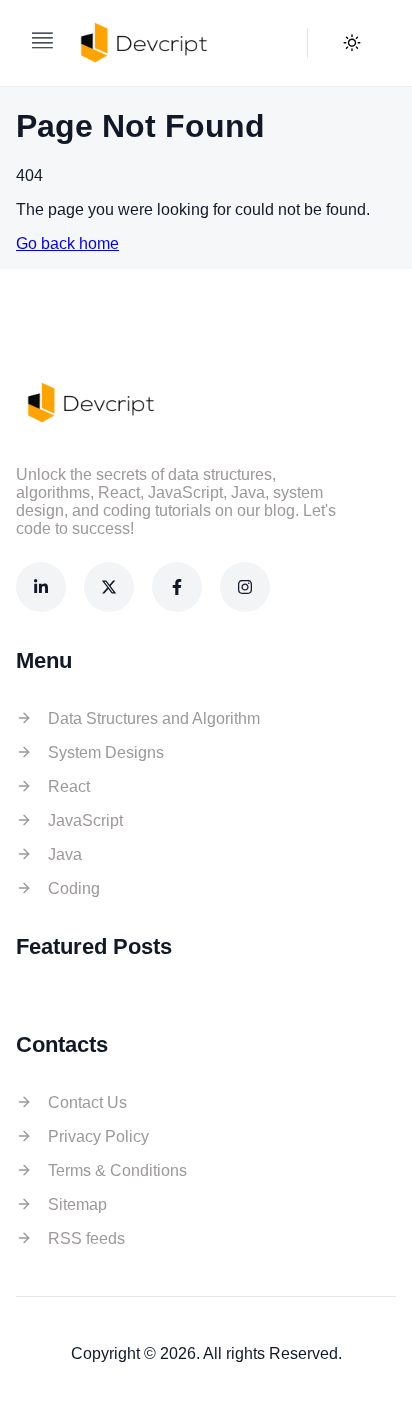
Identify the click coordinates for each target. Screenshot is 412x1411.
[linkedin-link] (41, 587)
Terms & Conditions (117, 1170)
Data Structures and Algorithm (154, 718)
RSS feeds (86, 1238)
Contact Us (87, 1102)
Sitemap (77, 1204)
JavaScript (85, 820)
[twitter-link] (109, 587)
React (69, 786)
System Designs (106, 752)
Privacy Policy (98, 1136)
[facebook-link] (177, 587)
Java (65, 854)
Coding (74, 888)
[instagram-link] (245, 587)
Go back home (67, 243)
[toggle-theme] (352, 43)
